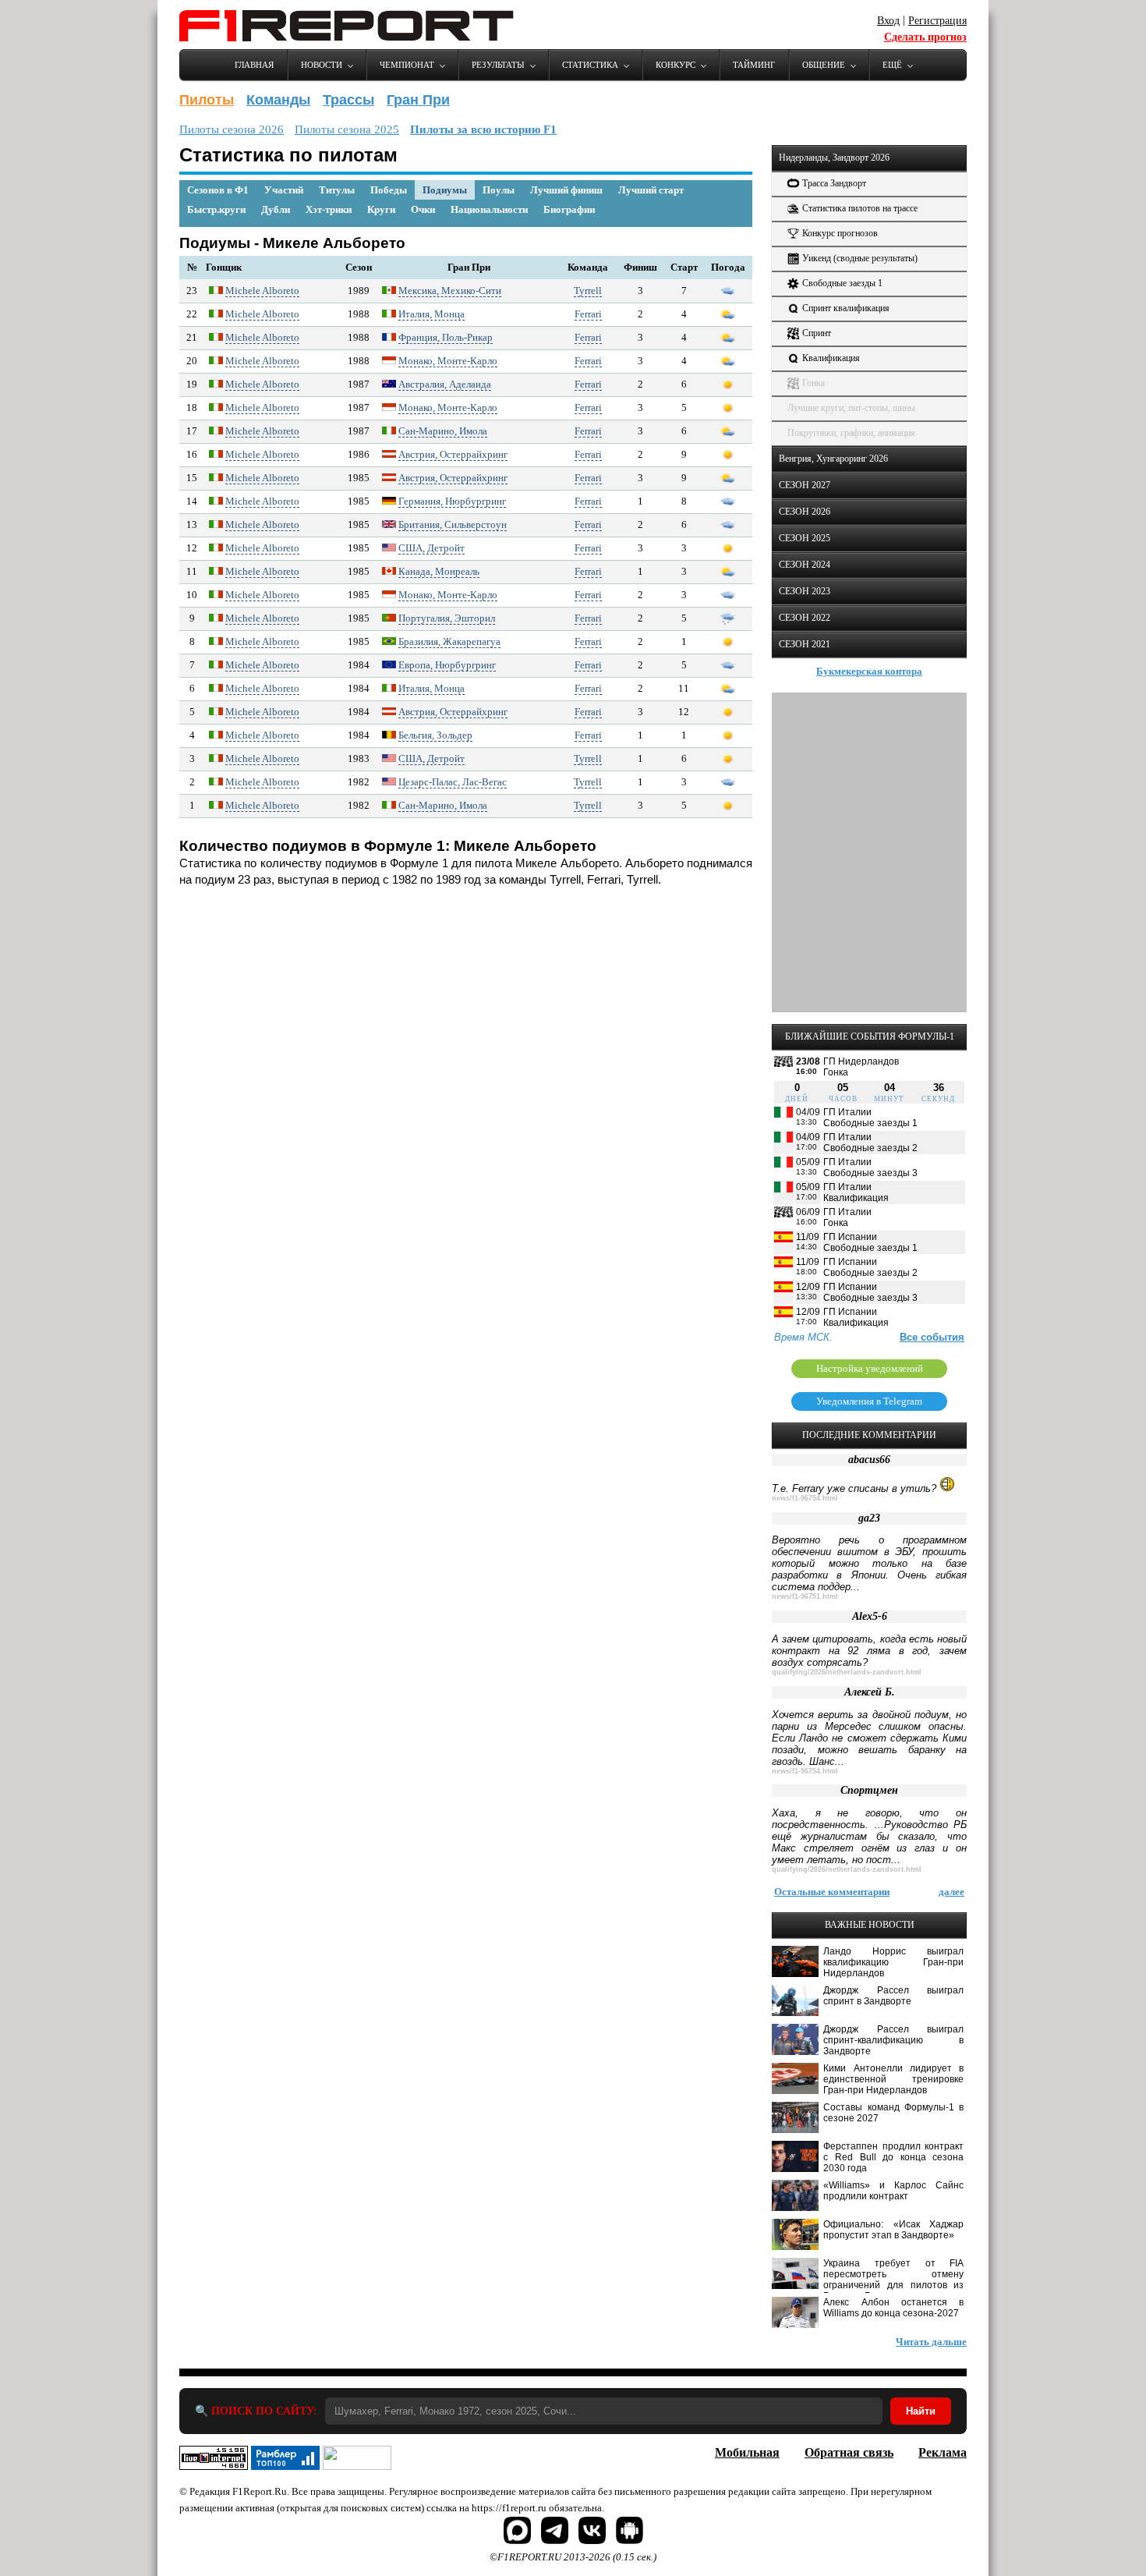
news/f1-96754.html (805, 1498)
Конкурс (676, 65)
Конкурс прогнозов (840, 233)
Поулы (499, 190)
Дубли (276, 209)
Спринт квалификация (846, 308)
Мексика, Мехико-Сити (450, 291)
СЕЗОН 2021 (805, 644)
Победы (389, 190)
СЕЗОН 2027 (805, 485)
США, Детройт (432, 548)
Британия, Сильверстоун (453, 524)
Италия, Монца (432, 314)
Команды (278, 100)
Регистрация (937, 21)
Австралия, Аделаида (445, 384)
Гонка (814, 383)
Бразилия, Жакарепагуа (449, 641)
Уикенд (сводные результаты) (860, 258)
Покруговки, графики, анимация (851, 433)
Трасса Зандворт (834, 183)
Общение (824, 65)
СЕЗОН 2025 (805, 538)
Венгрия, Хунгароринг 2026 (833, 459)
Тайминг (754, 65)
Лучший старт (651, 190)
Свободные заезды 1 (842, 283)
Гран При (418, 100)
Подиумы (445, 190)
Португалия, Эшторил (447, 618)
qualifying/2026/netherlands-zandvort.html (847, 1672)
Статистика (590, 65)
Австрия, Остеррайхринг (453, 454)
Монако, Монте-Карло (448, 361)
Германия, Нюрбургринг (452, 501)
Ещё (892, 65)
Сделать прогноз (925, 37)
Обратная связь (849, 2452)
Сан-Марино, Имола (443, 431)
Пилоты (207, 100)
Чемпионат (407, 65)
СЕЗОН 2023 (805, 591)
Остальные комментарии (832, 1892)
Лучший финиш (566, 190)
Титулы (337, 190)
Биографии (569, 209)
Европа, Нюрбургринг (447, 665)
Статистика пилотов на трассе (860, 208)
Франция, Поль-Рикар (446, 337)
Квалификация (831, 358)
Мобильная (747, 2452)
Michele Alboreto (262, 291)
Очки (423, 209)
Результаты (498, 65)
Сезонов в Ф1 (218, 190)
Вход (888, 21)
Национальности (489, 209)
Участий (284, 190)
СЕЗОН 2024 (805, 565)
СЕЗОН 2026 (805, 512)
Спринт (817, 333)
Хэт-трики (329, 209)
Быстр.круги (216, 209)
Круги (381, 209)
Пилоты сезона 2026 (232, 129)
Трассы (348, 100)
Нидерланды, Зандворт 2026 (834, 158)
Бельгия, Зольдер (435, 735)
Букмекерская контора (869, 671)
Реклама (943, 2452)
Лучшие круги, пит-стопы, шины (851, 408)
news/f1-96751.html (805, 1596)
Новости (322, 65)
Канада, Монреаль (439, 571)
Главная (254, 65)
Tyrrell (588, 291)
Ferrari (588, 314)
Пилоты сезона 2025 (347, 129)
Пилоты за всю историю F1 (483, 129)
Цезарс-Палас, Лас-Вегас (453, 782)
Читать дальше (931, 2342)
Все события (932, 1337)
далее (951, 1892)
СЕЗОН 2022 (805, 618)
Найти (921, 2411)
